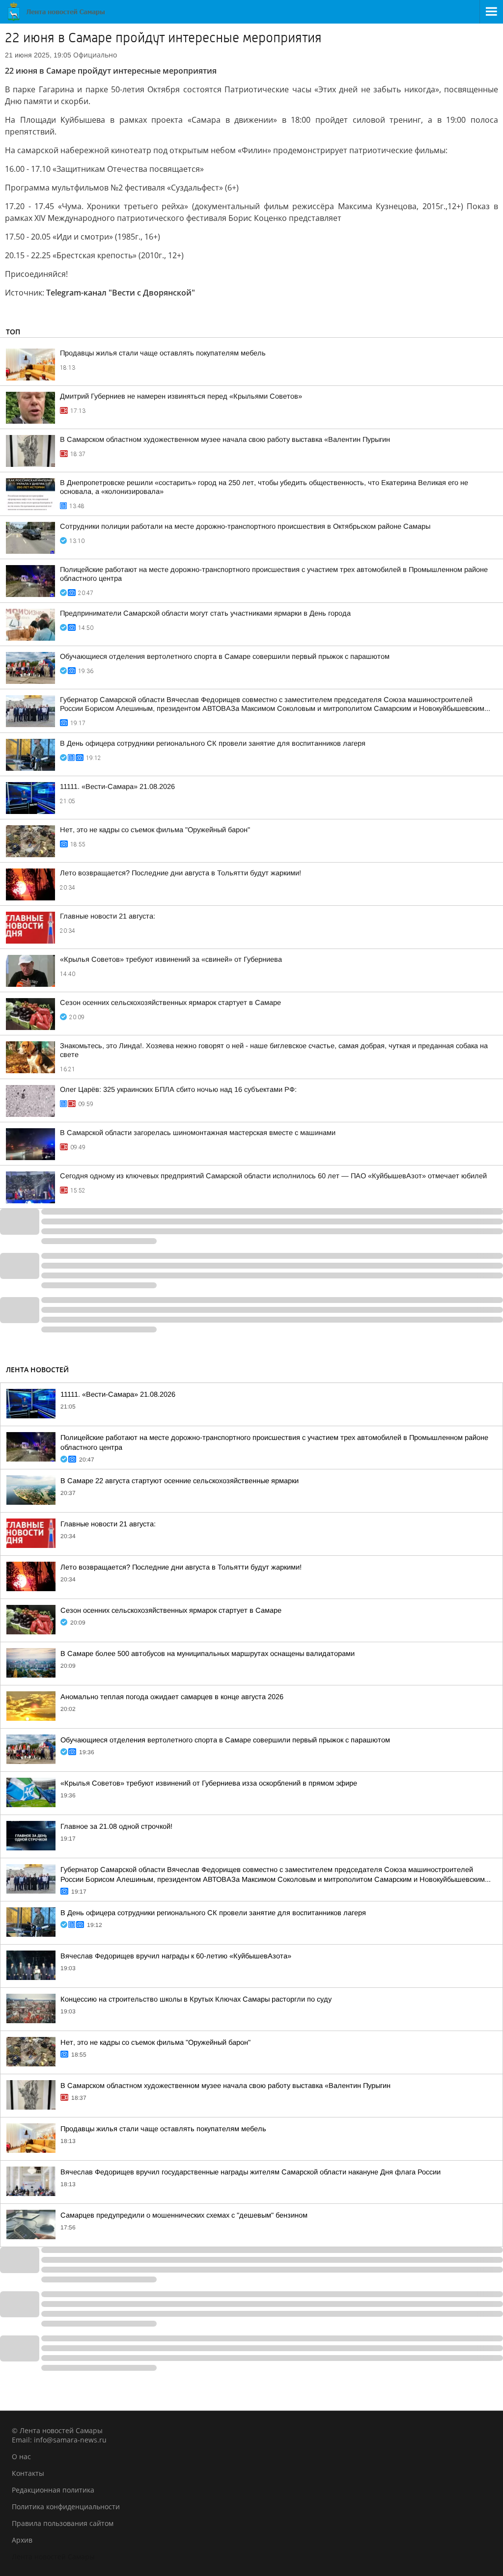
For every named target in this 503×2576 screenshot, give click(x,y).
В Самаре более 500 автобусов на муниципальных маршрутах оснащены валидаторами (208, 1654)
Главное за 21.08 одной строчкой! (116, 1826)
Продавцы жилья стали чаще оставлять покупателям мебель (163, 353)
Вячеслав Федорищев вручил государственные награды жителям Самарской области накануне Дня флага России (251, 2172)
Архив (22, 2540)
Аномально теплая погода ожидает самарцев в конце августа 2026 (172, 1697)
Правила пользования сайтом (63, 2523)
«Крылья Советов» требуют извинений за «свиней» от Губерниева (171, 959)
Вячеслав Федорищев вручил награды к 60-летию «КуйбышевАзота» (176, 1956)
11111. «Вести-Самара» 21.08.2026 (117, 786)
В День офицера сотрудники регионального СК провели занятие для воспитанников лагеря (213, 743)
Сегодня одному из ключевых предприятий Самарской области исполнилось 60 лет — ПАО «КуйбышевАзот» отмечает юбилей (273, 1176)
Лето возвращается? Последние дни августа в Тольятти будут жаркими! (181, 873)
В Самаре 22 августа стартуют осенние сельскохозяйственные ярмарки (180, 1481)
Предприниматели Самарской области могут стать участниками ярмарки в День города (205, 613)
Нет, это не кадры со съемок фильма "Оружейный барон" (155, 830)
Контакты (28, 2473)
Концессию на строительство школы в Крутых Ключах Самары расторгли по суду (196, 1999)
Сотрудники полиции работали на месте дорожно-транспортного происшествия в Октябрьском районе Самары (245, 526)
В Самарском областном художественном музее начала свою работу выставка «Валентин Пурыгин (225, 439)
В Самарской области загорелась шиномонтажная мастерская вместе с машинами (198, 1133)
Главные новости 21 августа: (108, 916)
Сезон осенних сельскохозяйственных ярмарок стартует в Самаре (170, 1003)
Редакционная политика (53, 2490)
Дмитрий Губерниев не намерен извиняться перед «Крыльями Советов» (181, 396)
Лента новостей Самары (53, 2557)
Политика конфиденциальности (66, 2507)
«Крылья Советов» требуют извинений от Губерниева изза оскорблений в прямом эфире (209, 1783)
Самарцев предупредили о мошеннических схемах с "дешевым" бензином (184, 2215)
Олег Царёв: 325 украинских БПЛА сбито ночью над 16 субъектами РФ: (178, 1089)
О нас (21, 2456)
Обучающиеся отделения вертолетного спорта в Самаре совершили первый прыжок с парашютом (225, 656)
